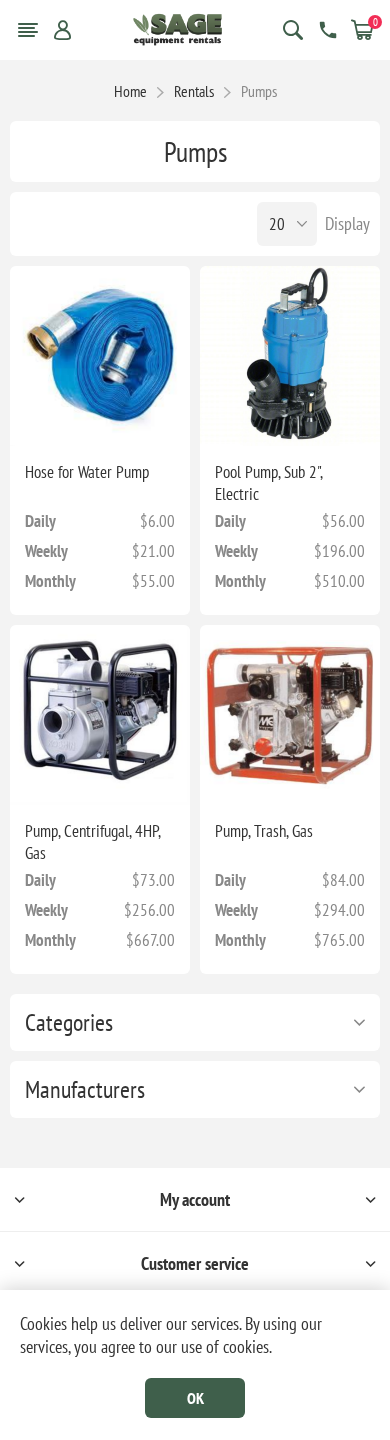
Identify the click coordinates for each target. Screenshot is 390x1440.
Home (130, 91)
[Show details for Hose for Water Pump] (100, 356)
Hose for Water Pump (87, 472)
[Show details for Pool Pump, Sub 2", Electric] (290, 356)
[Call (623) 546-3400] (328, 30)
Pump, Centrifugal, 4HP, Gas (92, 842)
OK (195, 1398)
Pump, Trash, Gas (264, 831)
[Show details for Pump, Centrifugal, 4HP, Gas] (100, 715)
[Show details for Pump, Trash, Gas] (290, 715)
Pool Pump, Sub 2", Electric (268, 483)
